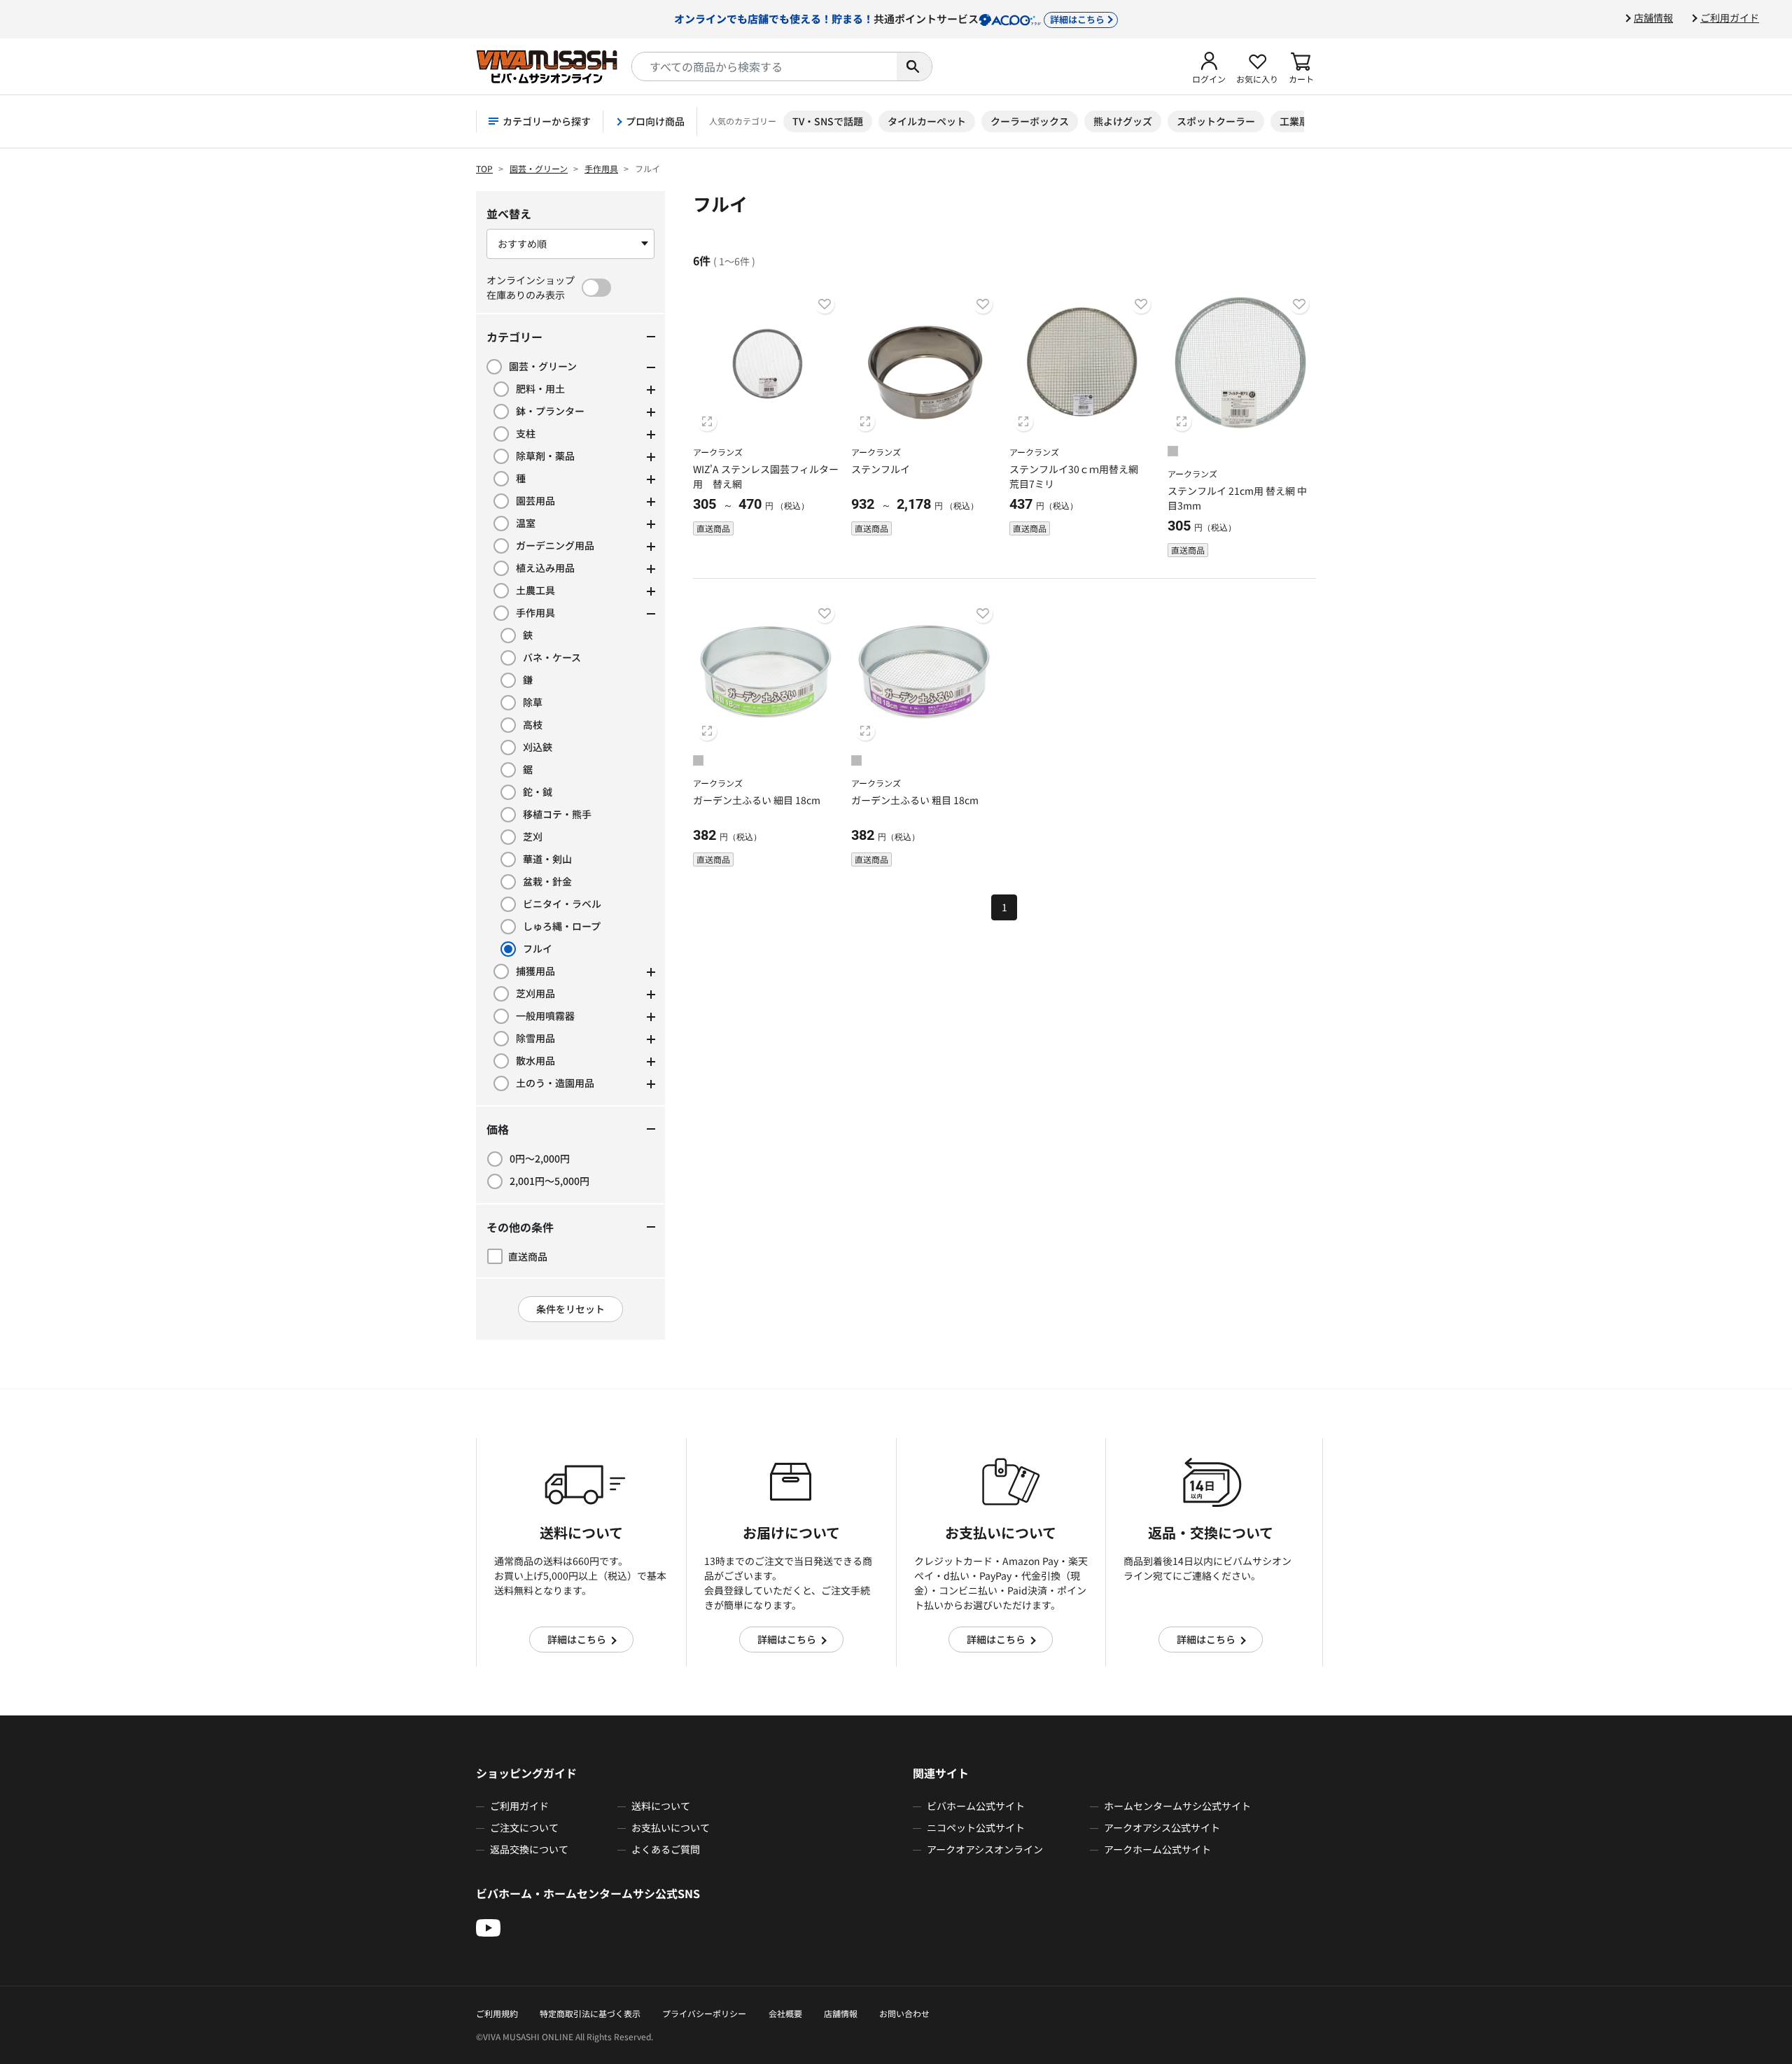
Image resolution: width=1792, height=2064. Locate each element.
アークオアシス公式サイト (1162, 1827)
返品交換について (529, 1849)
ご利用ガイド (1730, 17)
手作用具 (601, 168)
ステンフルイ (881, 469)
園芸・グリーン (539, 168)
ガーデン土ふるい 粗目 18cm (915, 800)
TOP (484, 168)
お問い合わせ (904, 2013)
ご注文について (524, 1827)
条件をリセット (570, 1309)
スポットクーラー (1216, 121)
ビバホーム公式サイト (976, 1806)
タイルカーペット (927, 121)
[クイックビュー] (707, 421)
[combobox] (764, 66)
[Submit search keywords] (914, 66)
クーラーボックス (1030, 121)
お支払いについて (671, 1827)
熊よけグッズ (1123, 121)
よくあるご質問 (666, 1849)
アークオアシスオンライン (985, 1849)
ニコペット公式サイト (976, 1827)
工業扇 (1294, 121)
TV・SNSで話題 (828, 121)
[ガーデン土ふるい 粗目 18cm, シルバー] (856, 762)
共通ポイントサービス (889, 18)
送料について (661, 1806)
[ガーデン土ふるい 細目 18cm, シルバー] (698, 762)
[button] (1209, 66)
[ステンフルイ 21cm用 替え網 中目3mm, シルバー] (1173, 453)
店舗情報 (1653, 17)
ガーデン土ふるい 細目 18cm (757, 800)
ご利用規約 (497, 2013)
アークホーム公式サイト (1157, 1849)
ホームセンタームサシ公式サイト (1177, 1806)
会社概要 (785, 2013)
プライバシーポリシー (704, 2013)
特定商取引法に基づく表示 (590, 2013)
